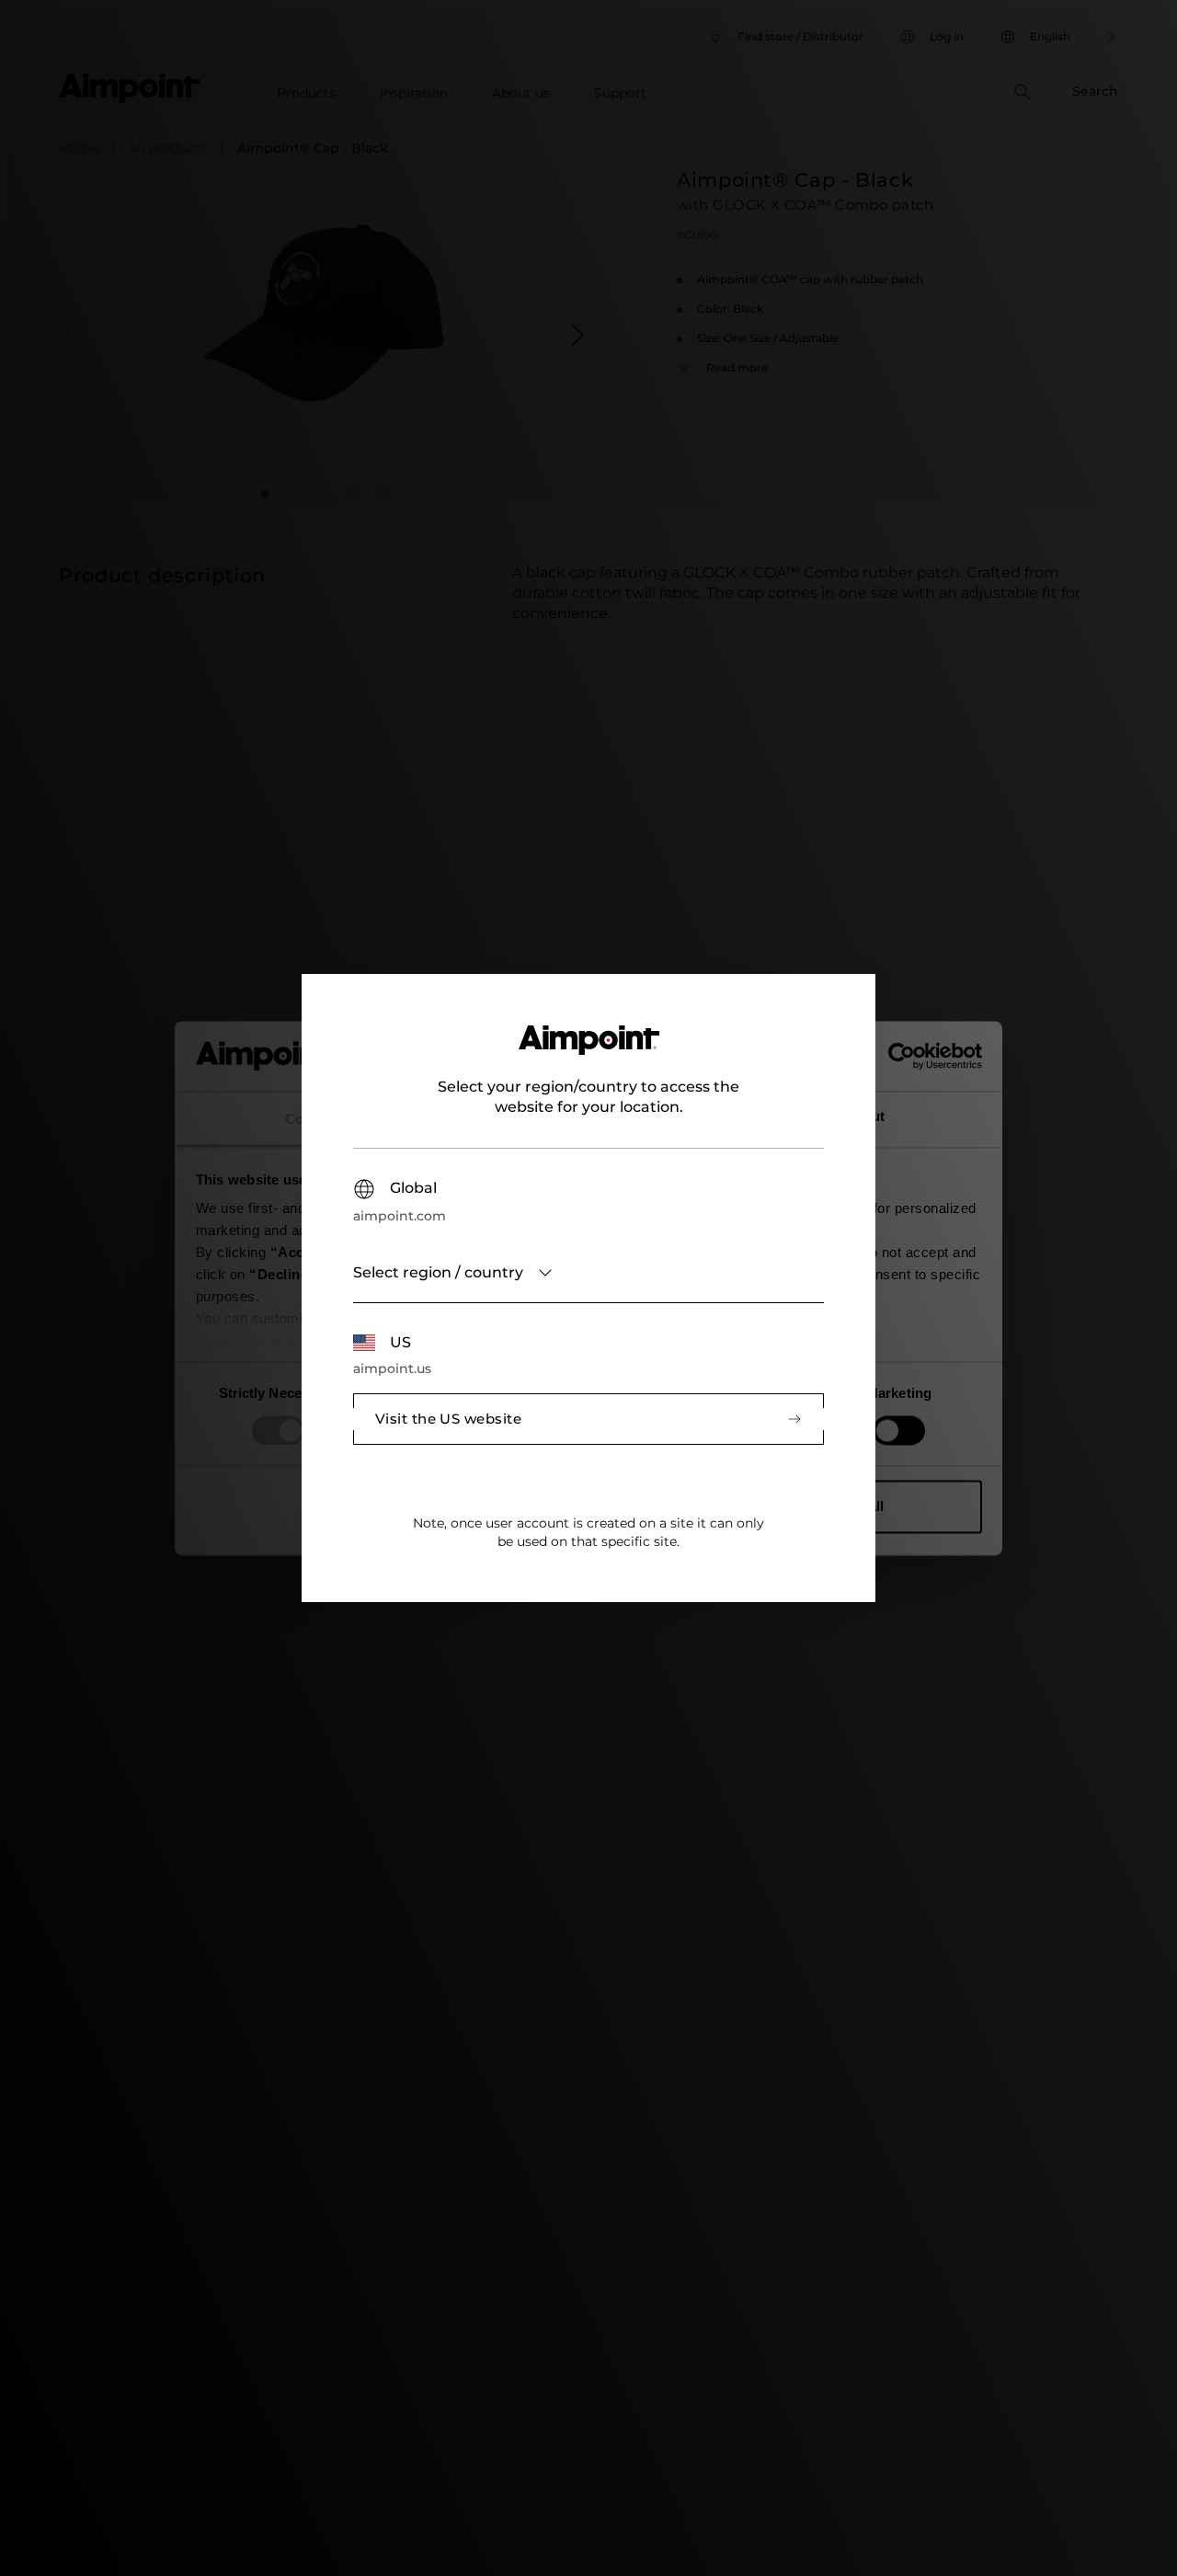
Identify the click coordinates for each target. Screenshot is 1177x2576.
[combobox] (588, 1273)
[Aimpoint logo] (589, 1051)
